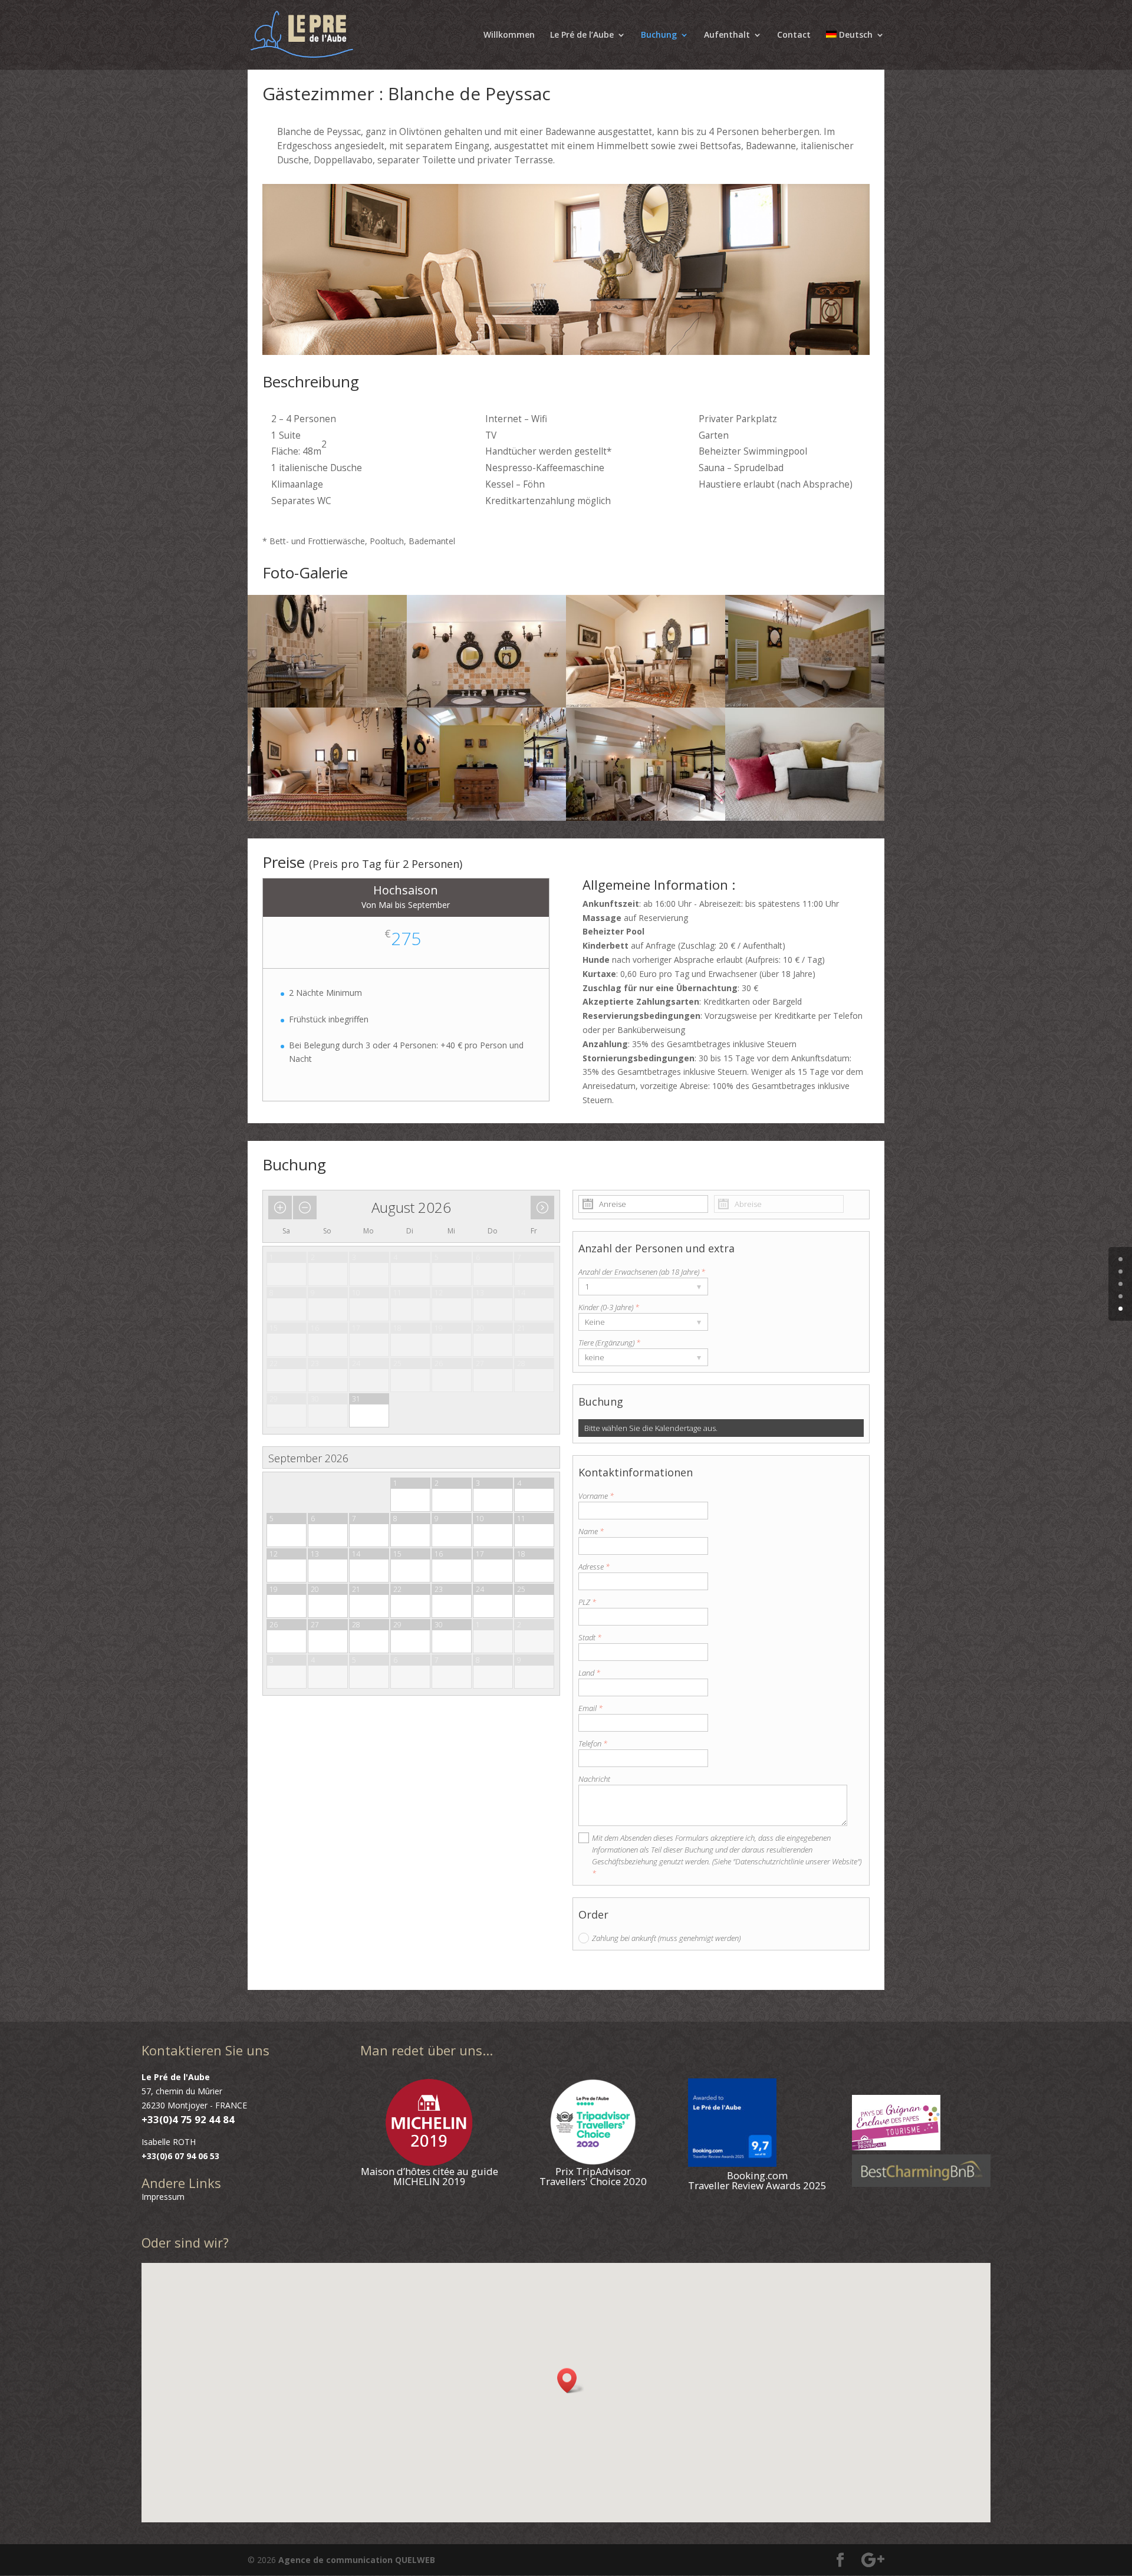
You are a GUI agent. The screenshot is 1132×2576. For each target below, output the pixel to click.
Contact (794, 35)
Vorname (596, 1496)
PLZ (587, 1602)
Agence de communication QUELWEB (357, 2560)
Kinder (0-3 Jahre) (609, 1307)
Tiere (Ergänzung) (609, 1343)
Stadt (590, 1637)
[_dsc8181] (646, 704)
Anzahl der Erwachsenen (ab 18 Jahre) (642, 1272)
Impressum (163, 2197)
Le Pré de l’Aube (582, 35)
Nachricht (594, 1779)
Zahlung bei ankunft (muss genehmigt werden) (666, 1938)
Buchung (659, 35)
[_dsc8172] (805, 817)
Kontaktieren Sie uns (205, 2050)
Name (591, 1531)
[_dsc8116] (646, 817)
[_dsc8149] (805, 704)
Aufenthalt (727, 35)
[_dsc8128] (327, 817)
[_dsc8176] (486, 704)
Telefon (593, 1743)
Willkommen (509, 35)
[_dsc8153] (327, 704)
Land (589, 1673)
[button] (571, 2381)
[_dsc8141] (486, 817)
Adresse (594, 1567)
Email (590, 1708)
